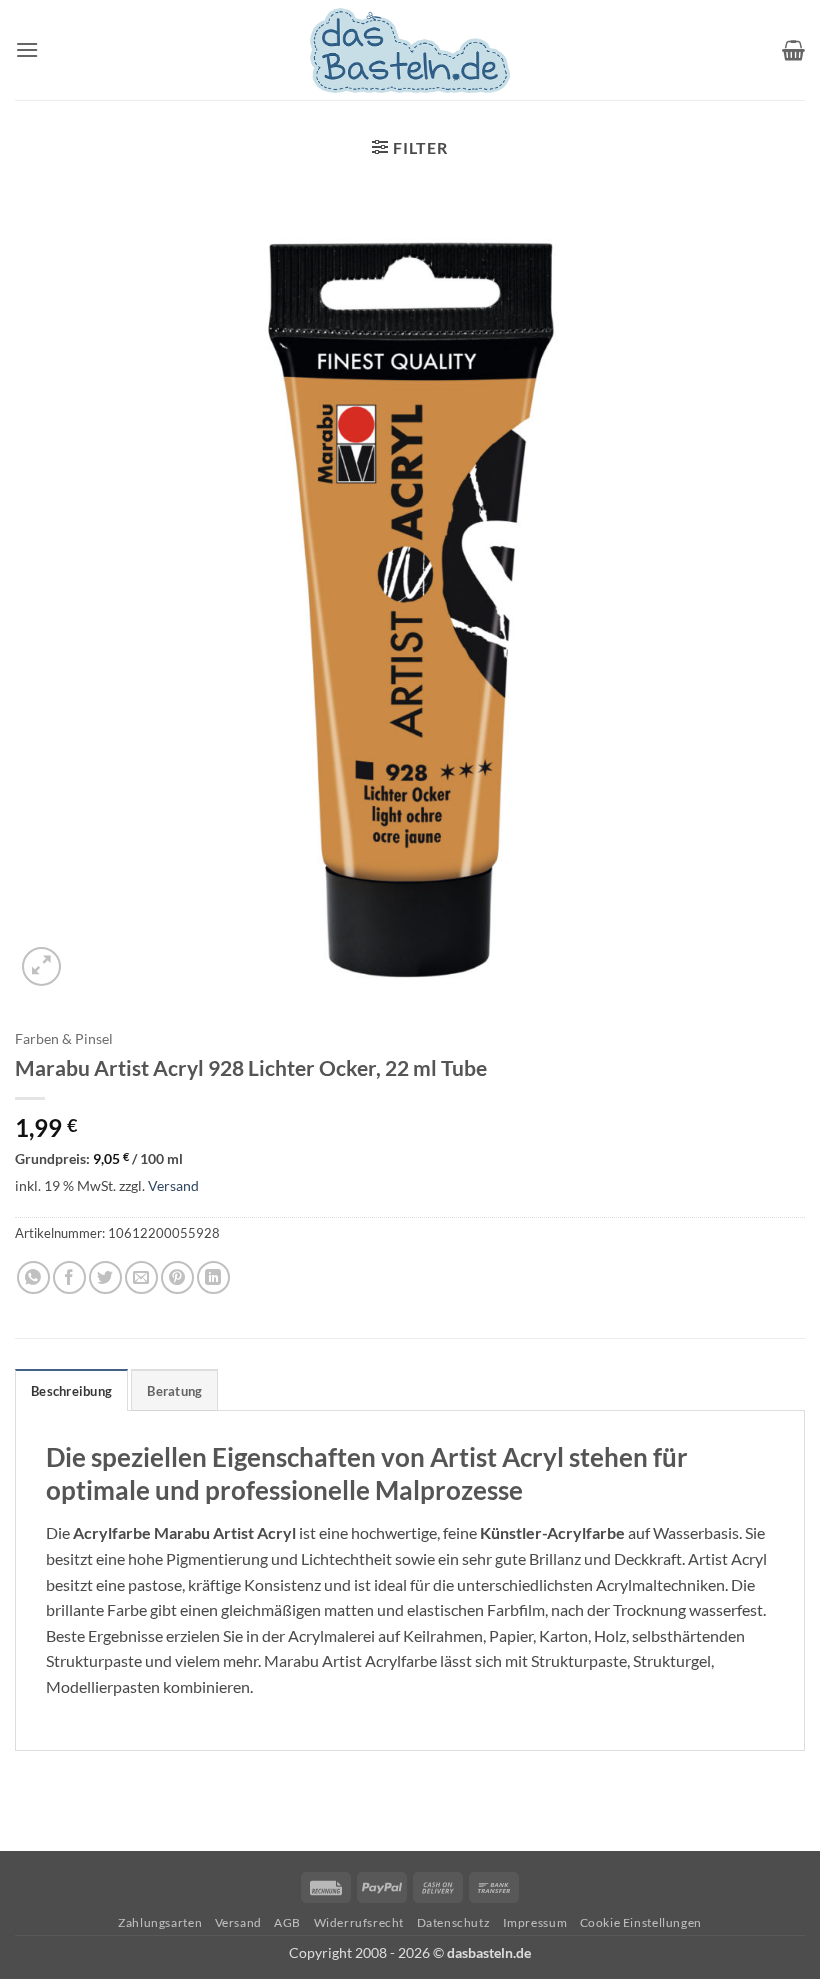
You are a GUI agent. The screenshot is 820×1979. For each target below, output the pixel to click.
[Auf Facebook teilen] (69, 1277)
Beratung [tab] (174, 1391)
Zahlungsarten (160, 1922)
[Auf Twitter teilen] (105, 1277)
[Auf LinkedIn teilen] (213, 1277)
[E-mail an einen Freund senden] (141, 1277)
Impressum (535, 1922)
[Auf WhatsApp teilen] (33, 1277)
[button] (27, 49)
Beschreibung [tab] (71, 1391)
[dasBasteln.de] (410, 50)
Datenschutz (454, 1922)
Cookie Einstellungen (641, 1922)
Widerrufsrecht (359, 1922)
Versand (173, 1185)
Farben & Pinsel (64, 1039)
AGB (287, 1922)
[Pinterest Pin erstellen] (177, 1277)
